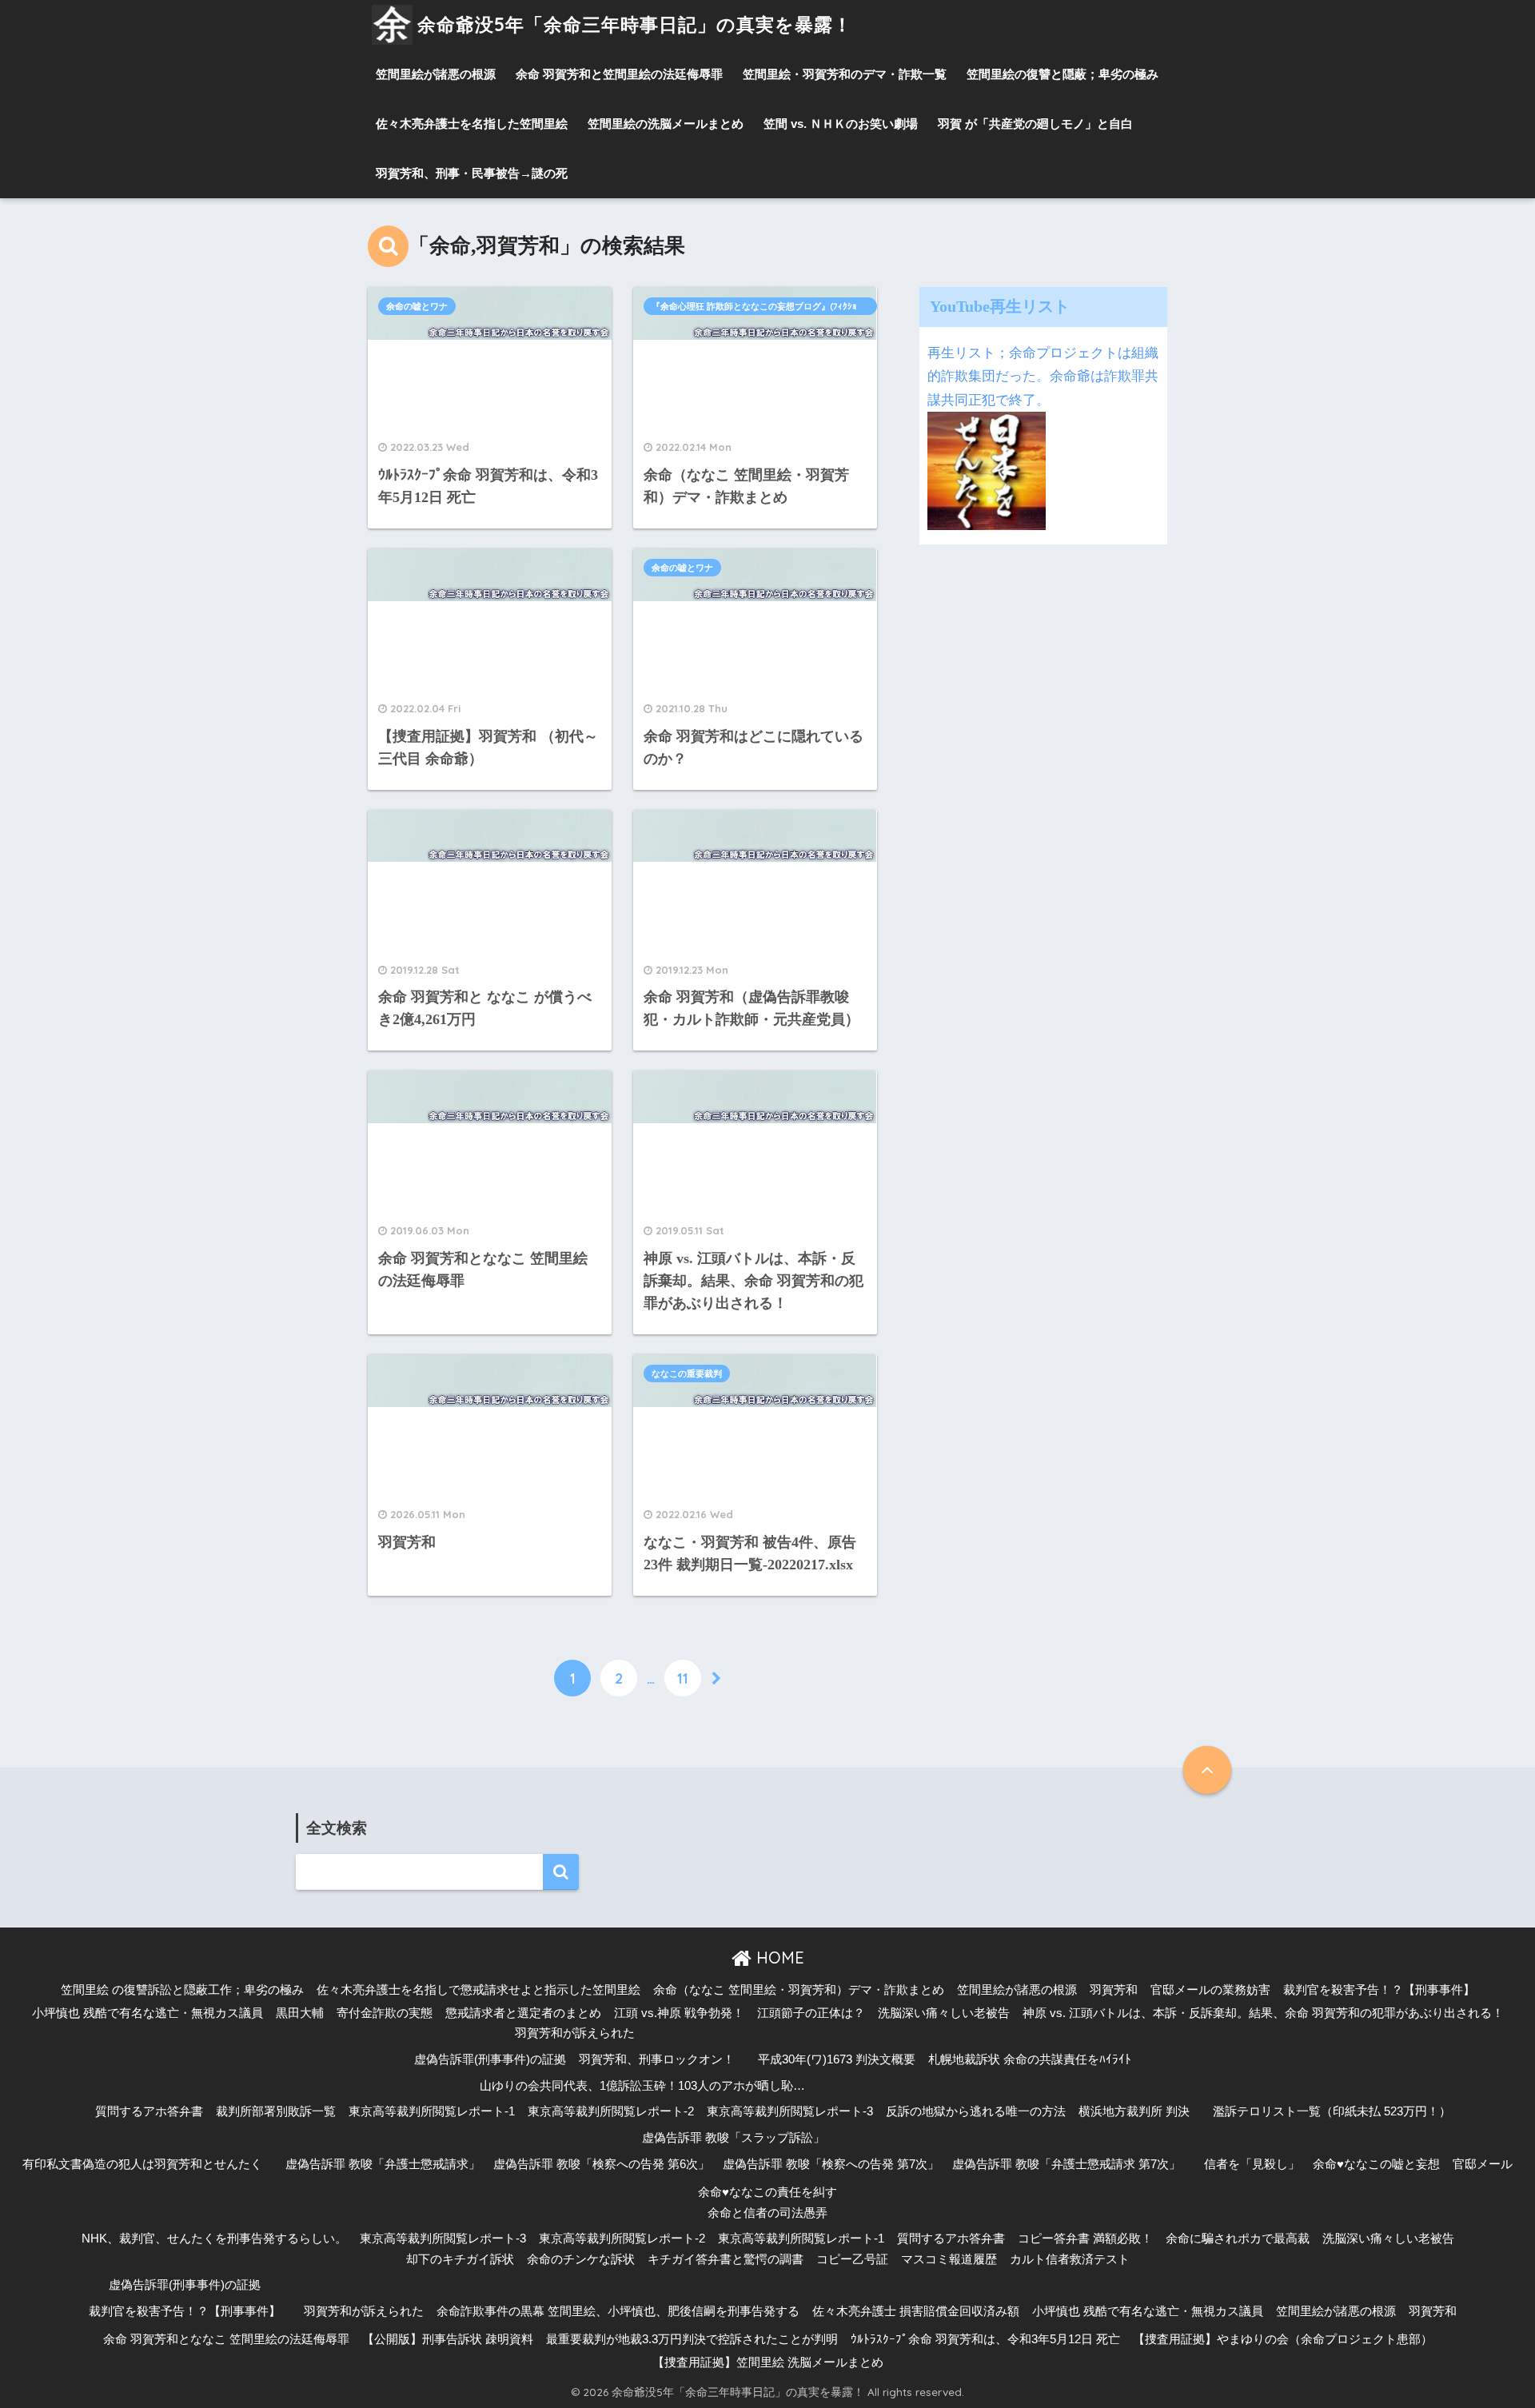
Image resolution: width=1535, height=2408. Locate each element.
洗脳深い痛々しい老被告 (944, 2013)
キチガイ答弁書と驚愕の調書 (726, 2259)
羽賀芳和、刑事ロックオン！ (657, 2059)
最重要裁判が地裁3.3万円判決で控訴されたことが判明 (692, 2339)
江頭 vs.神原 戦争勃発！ (679, 2013)
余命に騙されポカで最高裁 (1238, 2239)
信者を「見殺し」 (1252, 2164)
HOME (778, 1957)
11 (683, 1678)
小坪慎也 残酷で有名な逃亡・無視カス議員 (148, 2013)
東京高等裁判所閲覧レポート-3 (790, 2111)
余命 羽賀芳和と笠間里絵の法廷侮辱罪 (619, 74)
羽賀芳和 (1114, 1990)
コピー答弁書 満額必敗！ (1085, 2239)
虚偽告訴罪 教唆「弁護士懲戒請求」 (383, 2164)
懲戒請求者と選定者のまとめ (523, 2013)
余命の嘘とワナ (417, 306)
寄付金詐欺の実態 (385, 2013)
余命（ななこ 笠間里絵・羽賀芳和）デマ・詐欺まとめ (799, 1990)
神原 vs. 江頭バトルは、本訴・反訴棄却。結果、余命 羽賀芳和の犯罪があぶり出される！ (1263, 2013)
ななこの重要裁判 (687, 1373)
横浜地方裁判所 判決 (1134, 2111)
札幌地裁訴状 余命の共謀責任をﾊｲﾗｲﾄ (1030, 2059)
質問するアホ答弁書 (149, 2111)
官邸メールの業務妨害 (1210, 1990)
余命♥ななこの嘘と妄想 (1376, 2164)
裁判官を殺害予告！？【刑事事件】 (1379, 1990)
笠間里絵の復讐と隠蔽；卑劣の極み (1063, 74)
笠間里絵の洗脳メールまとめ (666, 124)
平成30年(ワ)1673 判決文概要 (837, 2059)
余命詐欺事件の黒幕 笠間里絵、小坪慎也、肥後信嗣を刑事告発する (618, 2311)
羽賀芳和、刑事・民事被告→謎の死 (472, 173)
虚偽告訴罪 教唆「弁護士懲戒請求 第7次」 (1067, 2164)
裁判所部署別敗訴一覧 (276, 2111)
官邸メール (1483, 2164)
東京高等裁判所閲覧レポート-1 (432, 2111)
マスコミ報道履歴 (949, 2259)
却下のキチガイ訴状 (460, 2259)
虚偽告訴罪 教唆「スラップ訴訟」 (734, 2138)
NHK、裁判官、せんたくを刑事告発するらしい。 (214, 2239)
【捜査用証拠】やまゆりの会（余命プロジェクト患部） (1283, 2339)
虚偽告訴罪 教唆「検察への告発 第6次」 (602, 2164)
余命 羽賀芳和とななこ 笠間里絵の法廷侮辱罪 (226, 2339)
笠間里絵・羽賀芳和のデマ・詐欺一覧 (845, 74)
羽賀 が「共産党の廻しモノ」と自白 (1035, 124)
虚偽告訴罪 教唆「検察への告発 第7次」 (831, 2164)
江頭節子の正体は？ (811, 2013)
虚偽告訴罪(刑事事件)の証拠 (490, 2059)
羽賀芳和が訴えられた (575, 2033)
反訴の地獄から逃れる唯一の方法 (976, 2111)
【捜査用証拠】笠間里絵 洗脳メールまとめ (768, 2362)
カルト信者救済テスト (1070, 2259)
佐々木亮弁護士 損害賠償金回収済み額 (916, 2311)
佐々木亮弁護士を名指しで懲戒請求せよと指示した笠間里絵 (478, 1990)
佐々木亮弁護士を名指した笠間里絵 (472, 124)
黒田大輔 (300, 2013)
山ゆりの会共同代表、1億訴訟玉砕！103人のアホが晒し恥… (642, 2086)
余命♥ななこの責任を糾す (767, 2192)
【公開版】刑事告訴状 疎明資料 (448, 2339)
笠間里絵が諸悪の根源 (436, 74)
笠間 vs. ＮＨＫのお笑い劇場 (841, 124)
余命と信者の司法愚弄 (767, 2213)
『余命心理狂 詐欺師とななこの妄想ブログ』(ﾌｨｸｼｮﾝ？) (754, 308)
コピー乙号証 (852, 2259)
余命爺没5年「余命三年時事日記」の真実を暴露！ (635, 24)
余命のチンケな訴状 (581, 2259)
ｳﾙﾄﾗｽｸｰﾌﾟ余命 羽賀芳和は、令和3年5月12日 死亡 (985, 2339)
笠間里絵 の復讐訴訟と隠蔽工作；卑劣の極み (182, 1990)
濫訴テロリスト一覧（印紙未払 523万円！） (1332, 2111)
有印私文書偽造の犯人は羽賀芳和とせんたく (142, 2164)
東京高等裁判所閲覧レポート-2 (611, 2111)
